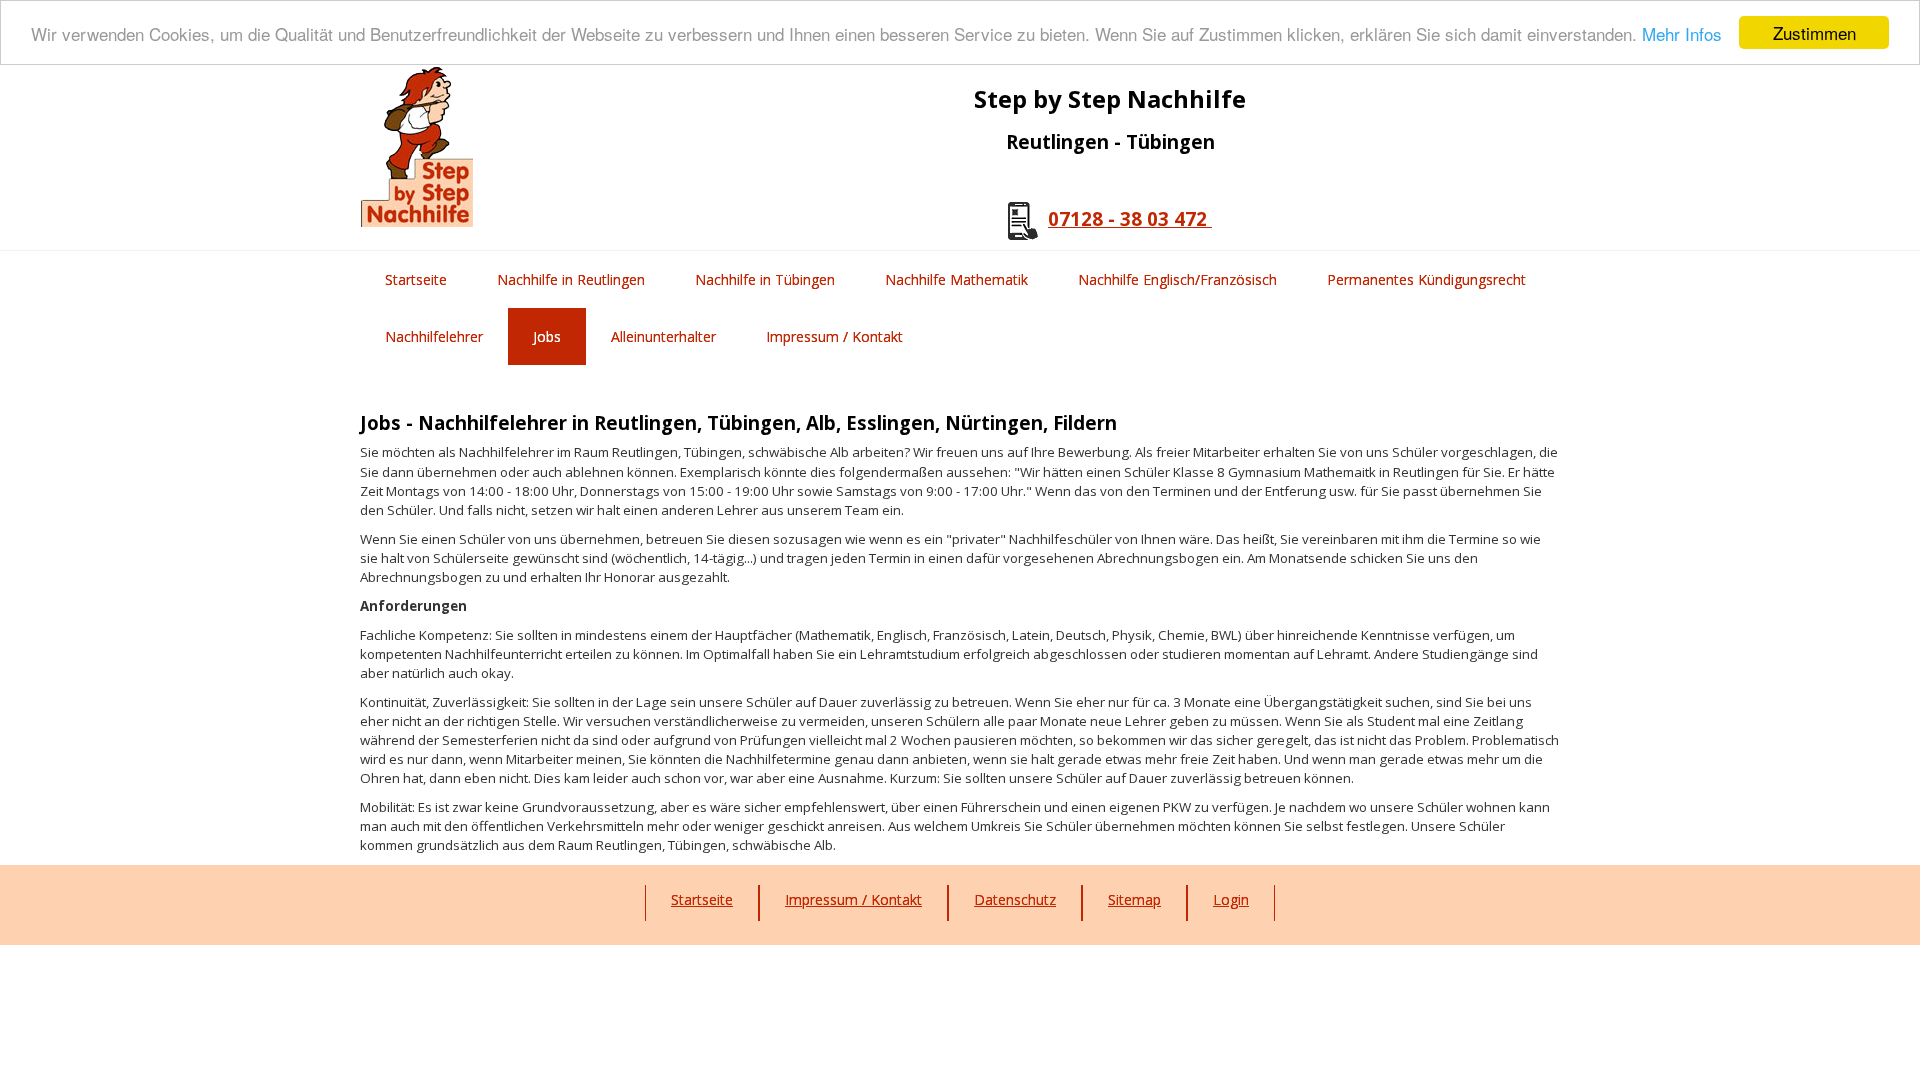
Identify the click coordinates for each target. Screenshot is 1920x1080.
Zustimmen (1814, 32)
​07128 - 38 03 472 (1130, 218)
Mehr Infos (1682, 33)
